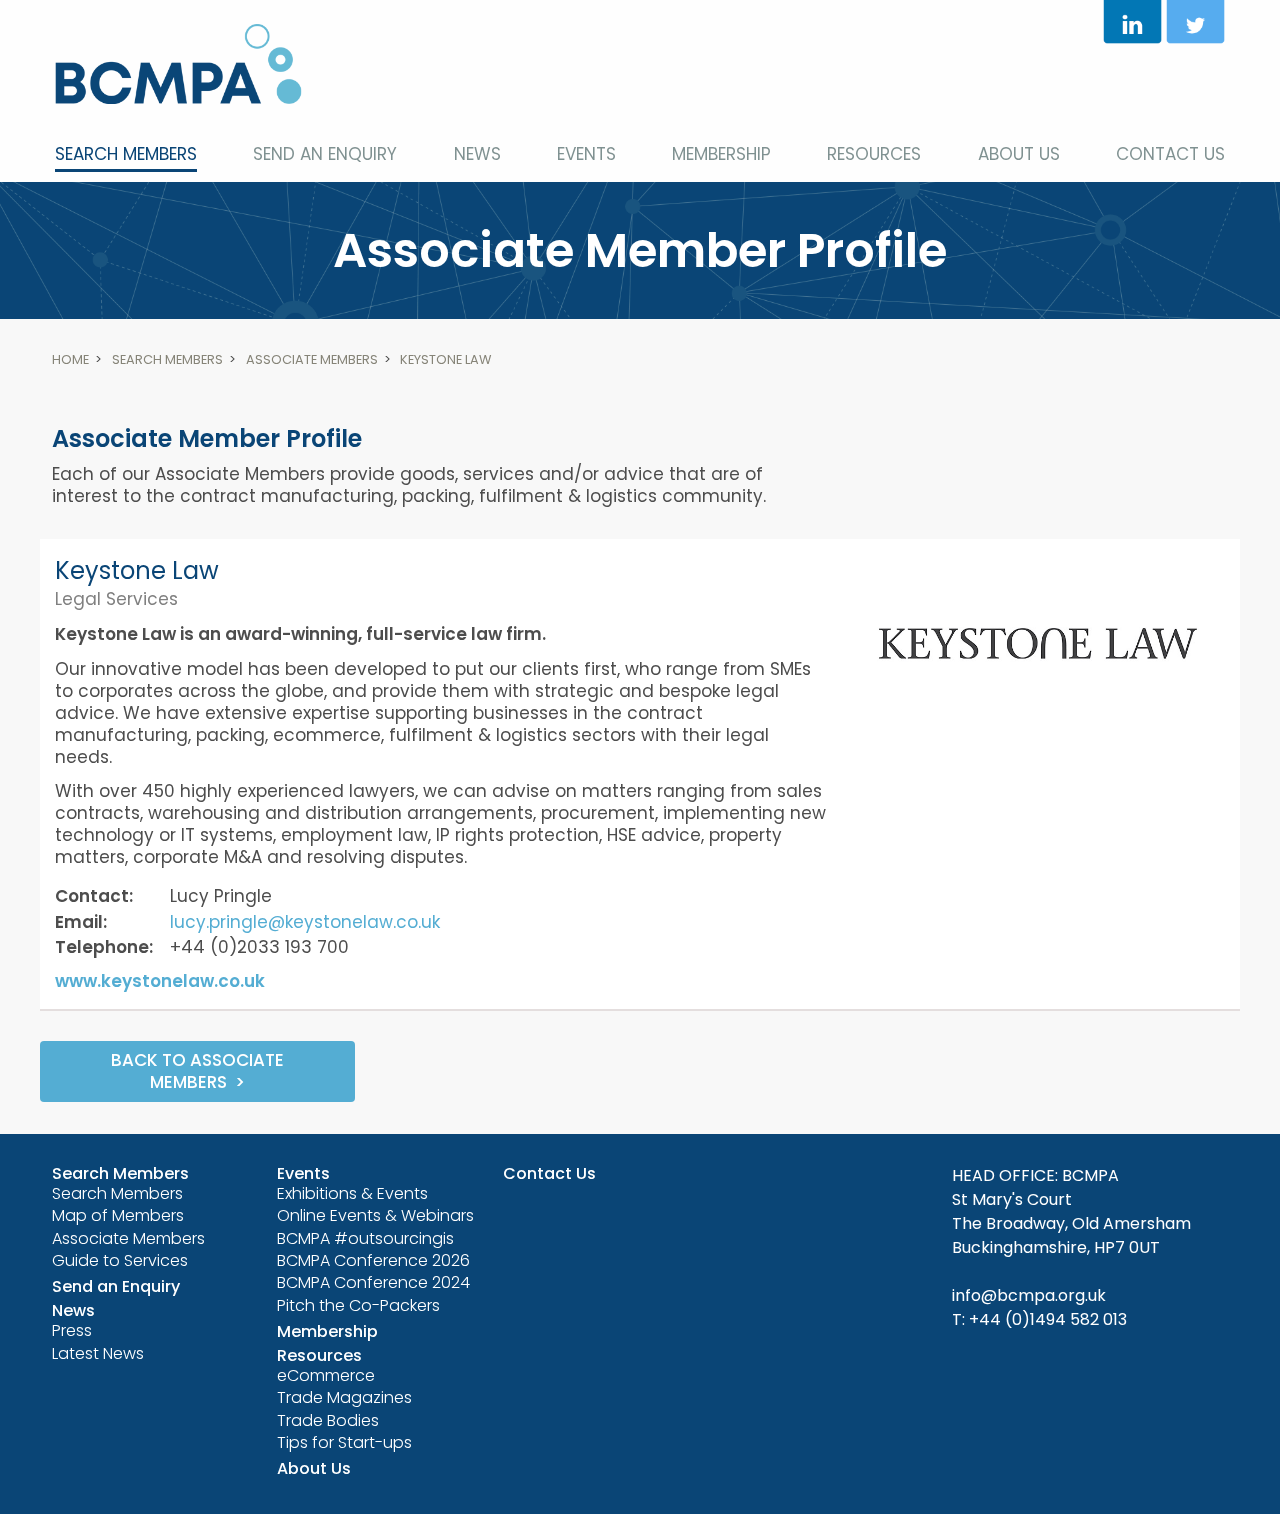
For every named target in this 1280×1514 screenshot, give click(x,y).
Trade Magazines (344, 1397)
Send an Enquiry (325, 154)
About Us (1019, 154)
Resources (874, 154)
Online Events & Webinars (375, 1215)
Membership (721, 154)
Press (72, 1330)
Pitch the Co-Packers (358, 1305)
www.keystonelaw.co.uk (160, 981)
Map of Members (118, 1215)
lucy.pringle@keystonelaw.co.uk (305, 922)
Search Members (126, 154)
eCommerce (326, 1375)
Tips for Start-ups (344, 1442)
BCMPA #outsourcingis (365, 1238)
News (477, 154)
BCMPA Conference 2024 (373, 1282)
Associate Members (312, 359)
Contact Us (1170, 154)
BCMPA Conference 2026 (373, 1260)
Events (586, 154)
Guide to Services (120, 1260)
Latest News (98, 1353)
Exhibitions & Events (352, 1193)
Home (70, 359)
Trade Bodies (328, 1420)
